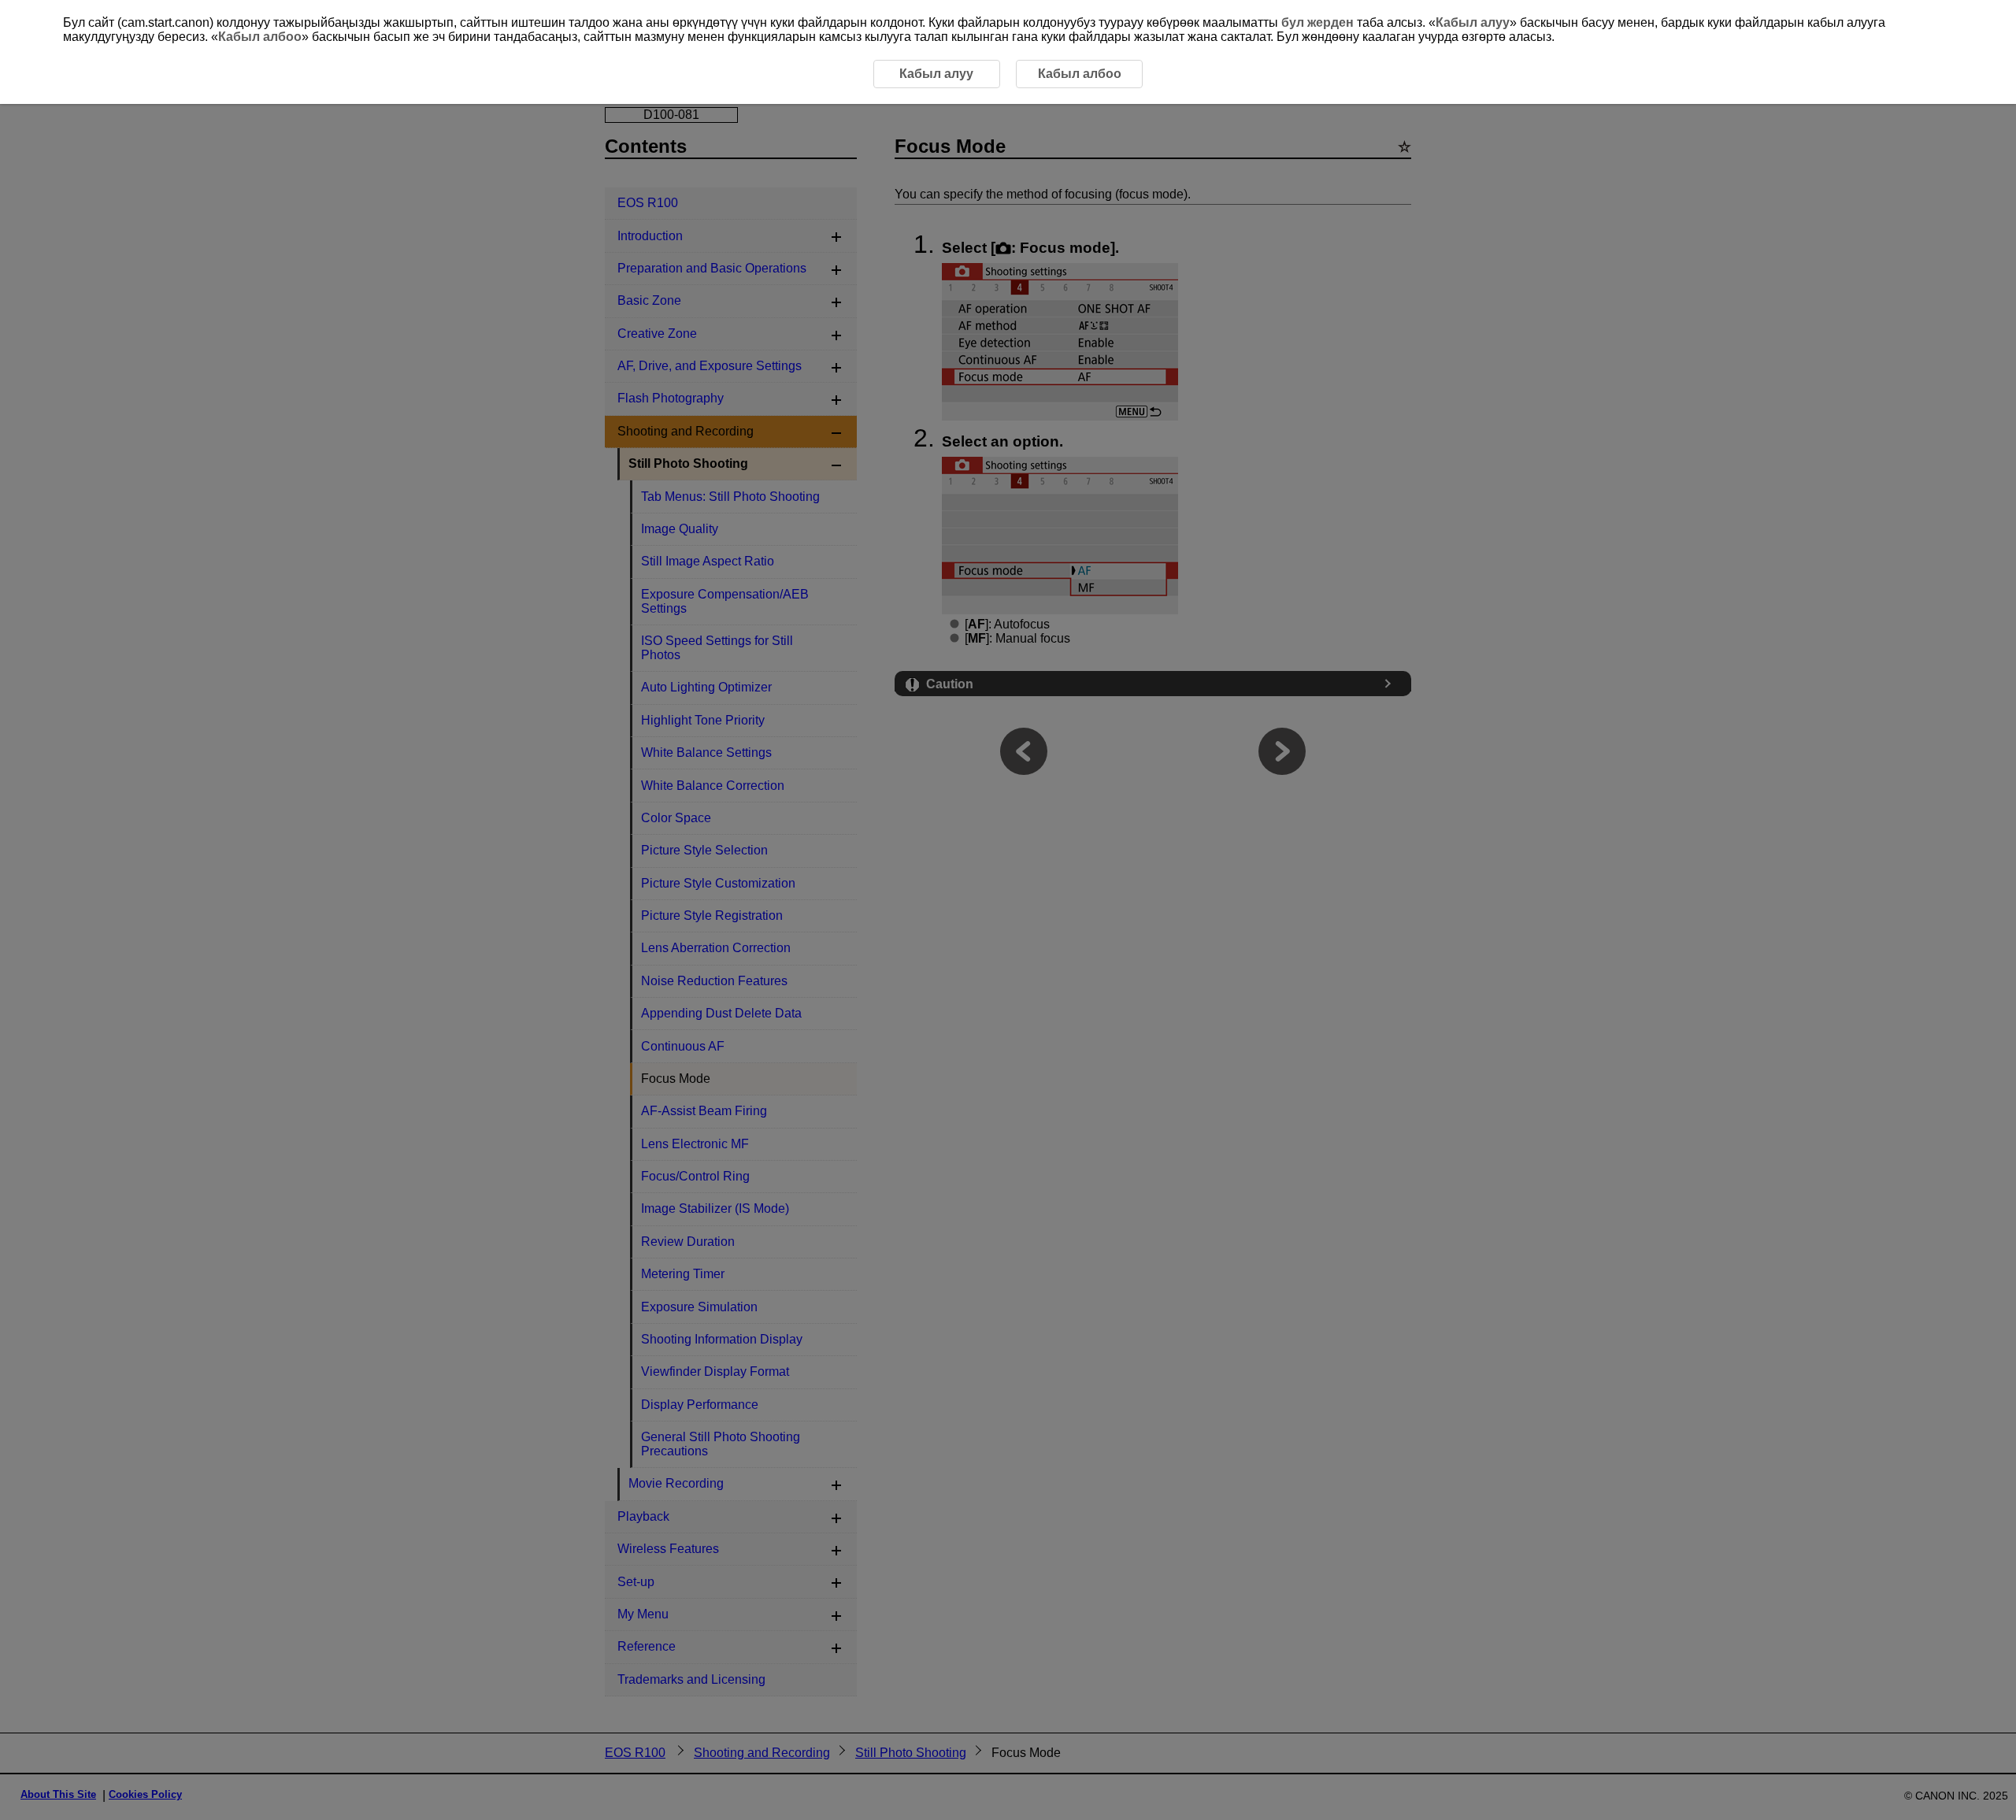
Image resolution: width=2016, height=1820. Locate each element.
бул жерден (1317, 22)
